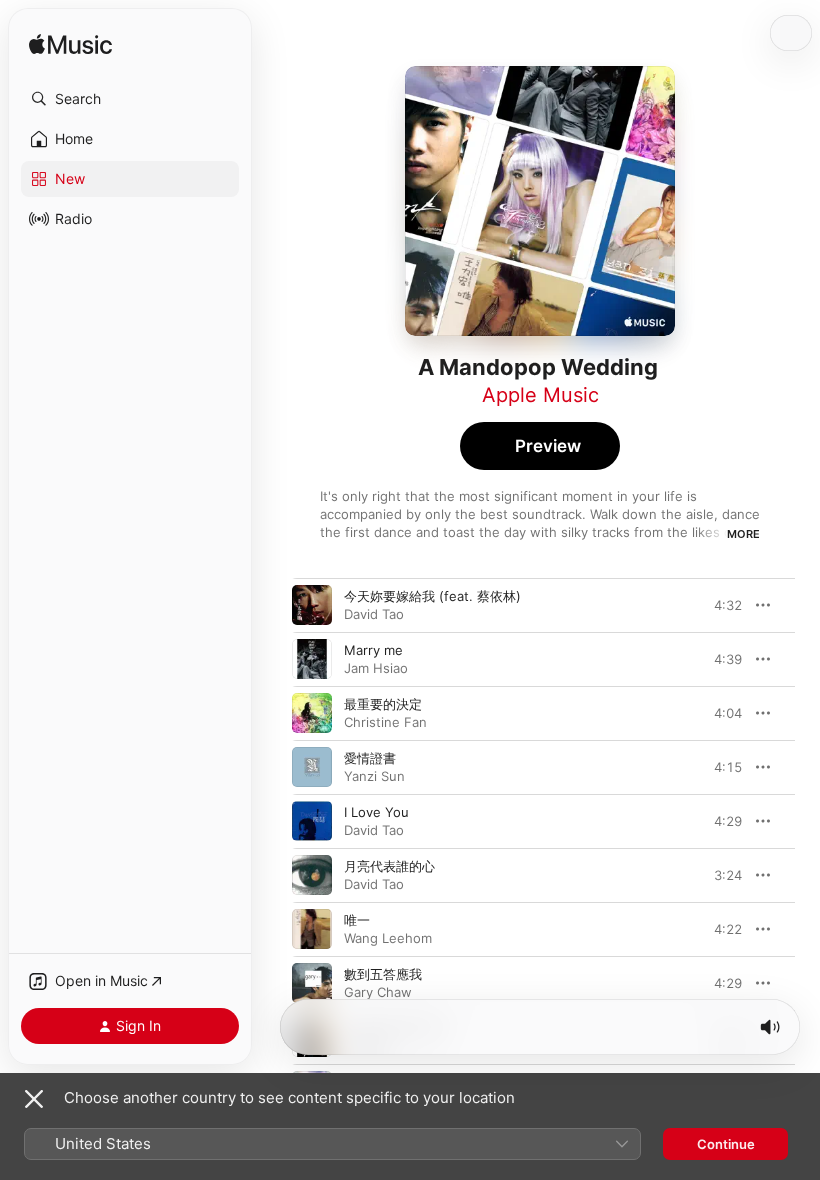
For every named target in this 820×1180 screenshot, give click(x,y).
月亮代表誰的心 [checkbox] (389, 866)
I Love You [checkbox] (376, 812)
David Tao (374, 614)
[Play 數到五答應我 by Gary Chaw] (312, 983)
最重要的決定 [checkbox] (383, 704)
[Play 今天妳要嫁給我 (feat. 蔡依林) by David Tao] (312, 605)
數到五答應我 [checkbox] (383, 974)
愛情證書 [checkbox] (370, 758)
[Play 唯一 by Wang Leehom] (312, 929)
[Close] (34, 1099)
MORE (743, 534)
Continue (726, 1144)
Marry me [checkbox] (373, 650)
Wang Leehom (388, 938)
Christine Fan (385, 722)
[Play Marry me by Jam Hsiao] (312, 659)
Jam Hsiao (376, 668)
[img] (70, 45)
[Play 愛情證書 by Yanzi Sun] (312, 767)
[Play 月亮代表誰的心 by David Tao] (312, 875)
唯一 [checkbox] (357, 920)
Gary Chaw (378, 992)
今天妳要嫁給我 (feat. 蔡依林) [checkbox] (432, 596)
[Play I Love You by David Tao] (312, 821)
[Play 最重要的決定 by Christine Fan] (312, 713)
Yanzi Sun (374, 776)
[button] (130, 99)
